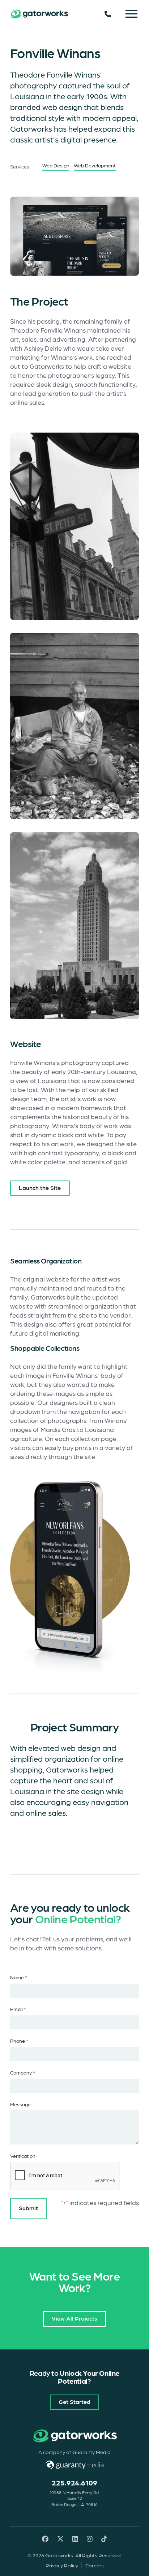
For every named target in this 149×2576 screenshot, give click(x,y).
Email (18, 2009)
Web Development (95, 165)
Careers (95, 2565)
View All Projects (74, 2318)
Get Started (74, 2401)
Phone (19, 2041)
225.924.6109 (74, 2483)
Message (20, 2104)
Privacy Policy (62, 2565)
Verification (23, 2156)
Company (22, 2072)
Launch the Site (40, 1187)
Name (18, 1977)
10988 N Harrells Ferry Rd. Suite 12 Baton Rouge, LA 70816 (74, 2498)
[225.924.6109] (108, 14)
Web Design (56, 165)
